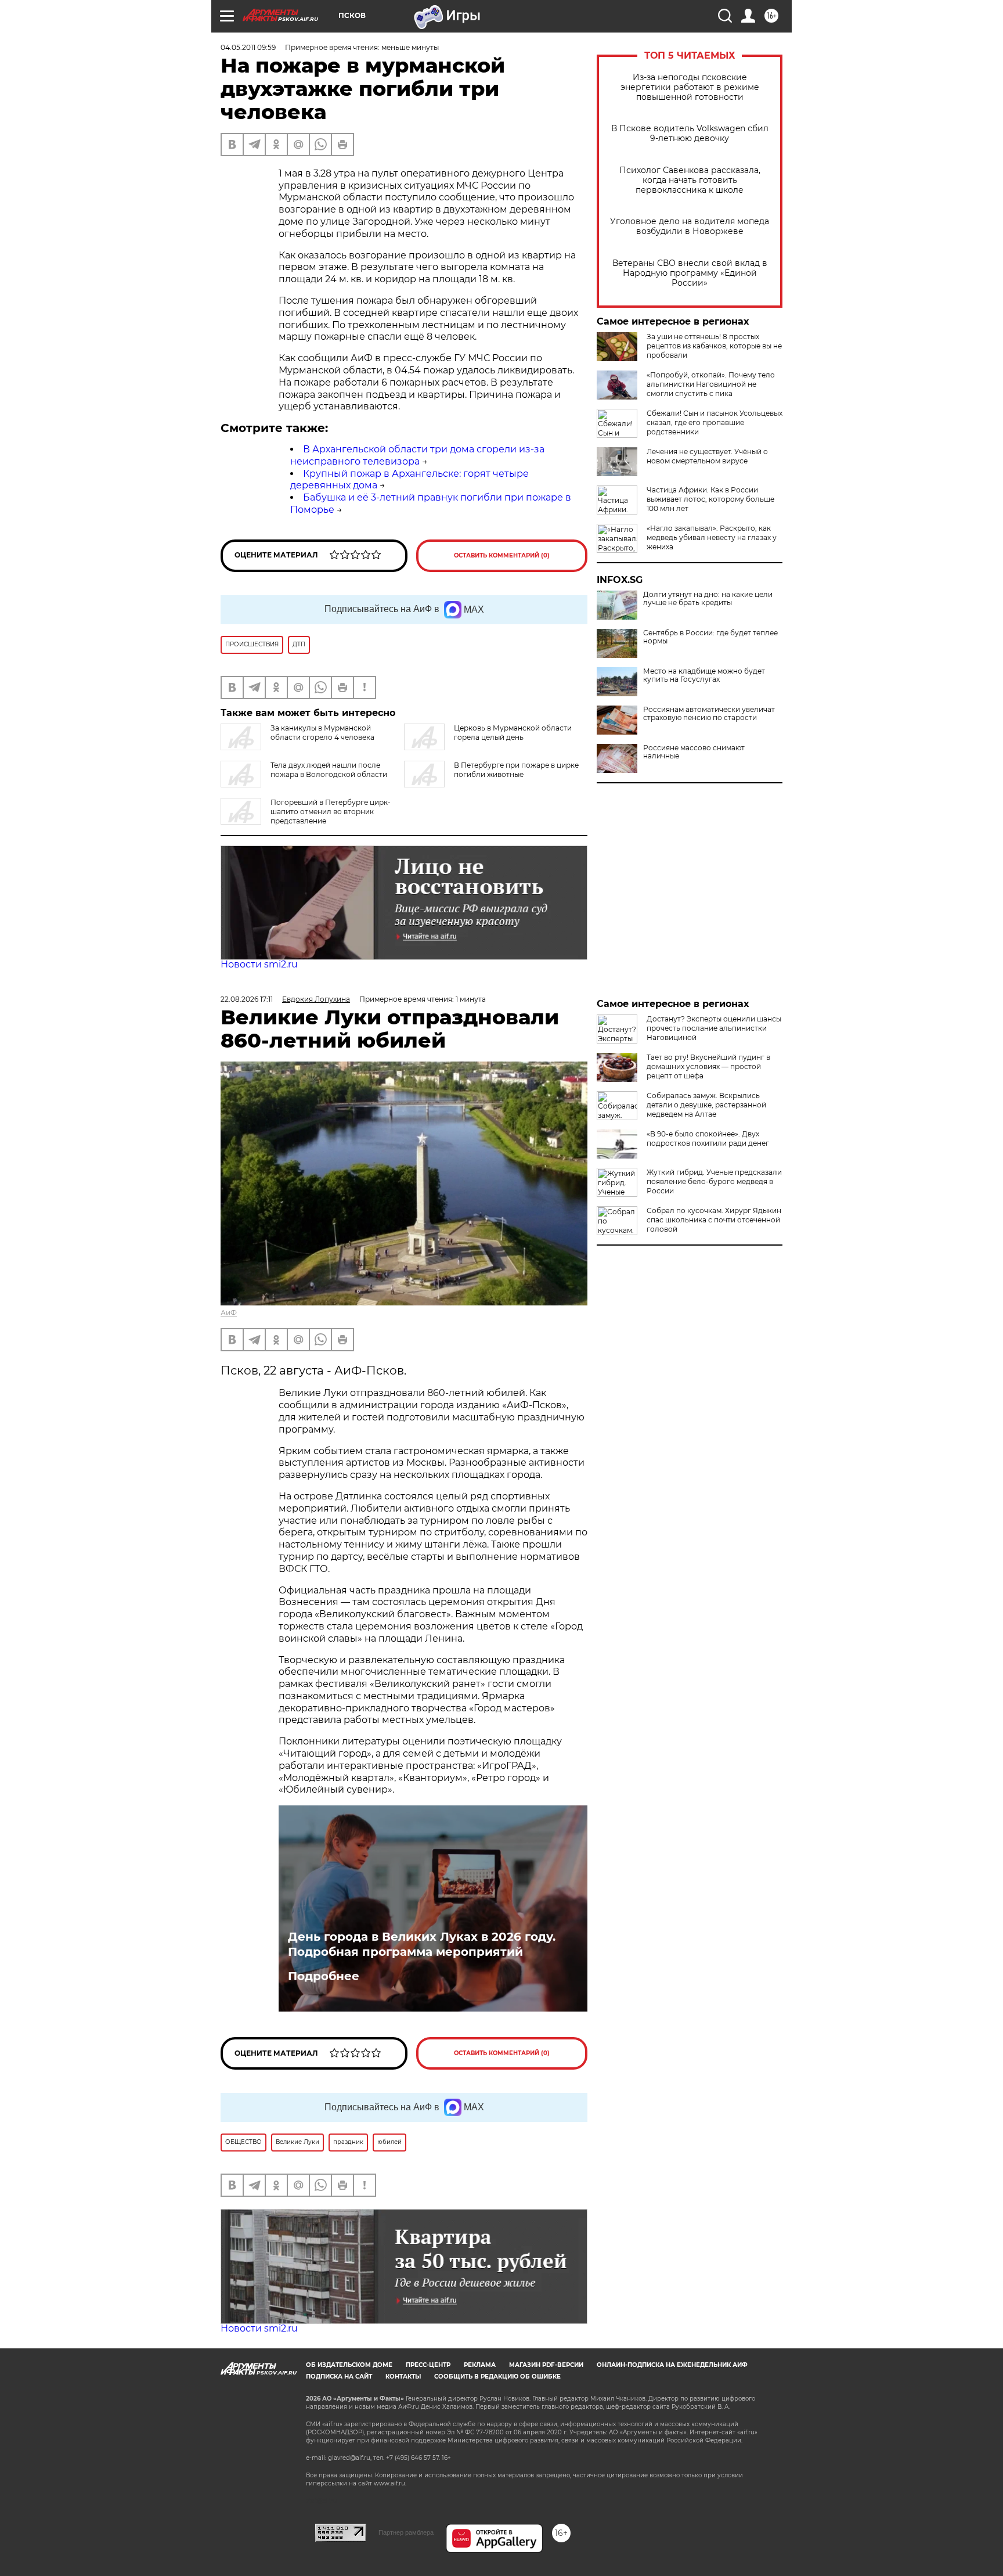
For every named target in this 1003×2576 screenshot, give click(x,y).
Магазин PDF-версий (546, 2365)
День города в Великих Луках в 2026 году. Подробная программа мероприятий (422, 1944)
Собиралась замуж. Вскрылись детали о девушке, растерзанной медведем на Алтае (706, 1105)
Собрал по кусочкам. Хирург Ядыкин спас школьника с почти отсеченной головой (714, 1220)
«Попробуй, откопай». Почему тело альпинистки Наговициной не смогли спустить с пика (711, 384)
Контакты (403, 2377)
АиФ (229, 1313)
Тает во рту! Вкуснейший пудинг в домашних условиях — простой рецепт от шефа (708, 1066)
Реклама (480, 2365)
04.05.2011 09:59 (248, 47)
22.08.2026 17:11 (247, 999)
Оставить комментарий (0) (502, 555)
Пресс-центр (428, 2365)
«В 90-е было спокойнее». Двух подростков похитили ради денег (708, 1138)
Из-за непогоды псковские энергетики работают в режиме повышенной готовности (690, 87)
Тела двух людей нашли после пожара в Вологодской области (329, 770)
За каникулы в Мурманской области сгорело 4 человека (322, 733)
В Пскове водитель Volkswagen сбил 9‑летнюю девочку (690, 134)
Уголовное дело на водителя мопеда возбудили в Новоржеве (690, 226)
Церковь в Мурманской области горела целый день (513, 733)
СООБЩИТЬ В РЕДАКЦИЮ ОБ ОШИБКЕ (497, 2377)
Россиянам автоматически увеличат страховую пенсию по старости (709, 714)
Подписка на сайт (339, 2377)
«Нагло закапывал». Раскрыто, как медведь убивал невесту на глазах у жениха (712, 537)
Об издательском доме (349, 2365)
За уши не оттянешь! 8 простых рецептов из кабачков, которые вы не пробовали (714, 346)
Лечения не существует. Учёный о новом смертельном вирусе (707, 456)
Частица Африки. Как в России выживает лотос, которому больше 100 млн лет (710, 499)
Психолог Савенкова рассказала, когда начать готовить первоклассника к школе (690, 180)
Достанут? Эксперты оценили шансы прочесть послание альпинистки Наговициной (714, 1028)
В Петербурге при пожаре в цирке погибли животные (516, 770)
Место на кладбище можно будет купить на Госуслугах (704, 675)
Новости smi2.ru (259, 964)
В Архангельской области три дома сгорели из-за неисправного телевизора (417, 455)
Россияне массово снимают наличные (694, 752)
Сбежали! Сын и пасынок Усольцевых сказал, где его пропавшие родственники (715, 422)
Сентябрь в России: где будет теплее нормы (710, 637)
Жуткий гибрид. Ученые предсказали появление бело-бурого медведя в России (714, 1181)
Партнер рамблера (406, 2532)
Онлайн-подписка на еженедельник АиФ (672, 2365)
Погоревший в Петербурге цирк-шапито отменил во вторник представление (331, 812)
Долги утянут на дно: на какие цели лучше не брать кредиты (708, 599)
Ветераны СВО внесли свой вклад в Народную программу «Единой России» (690, 273)
